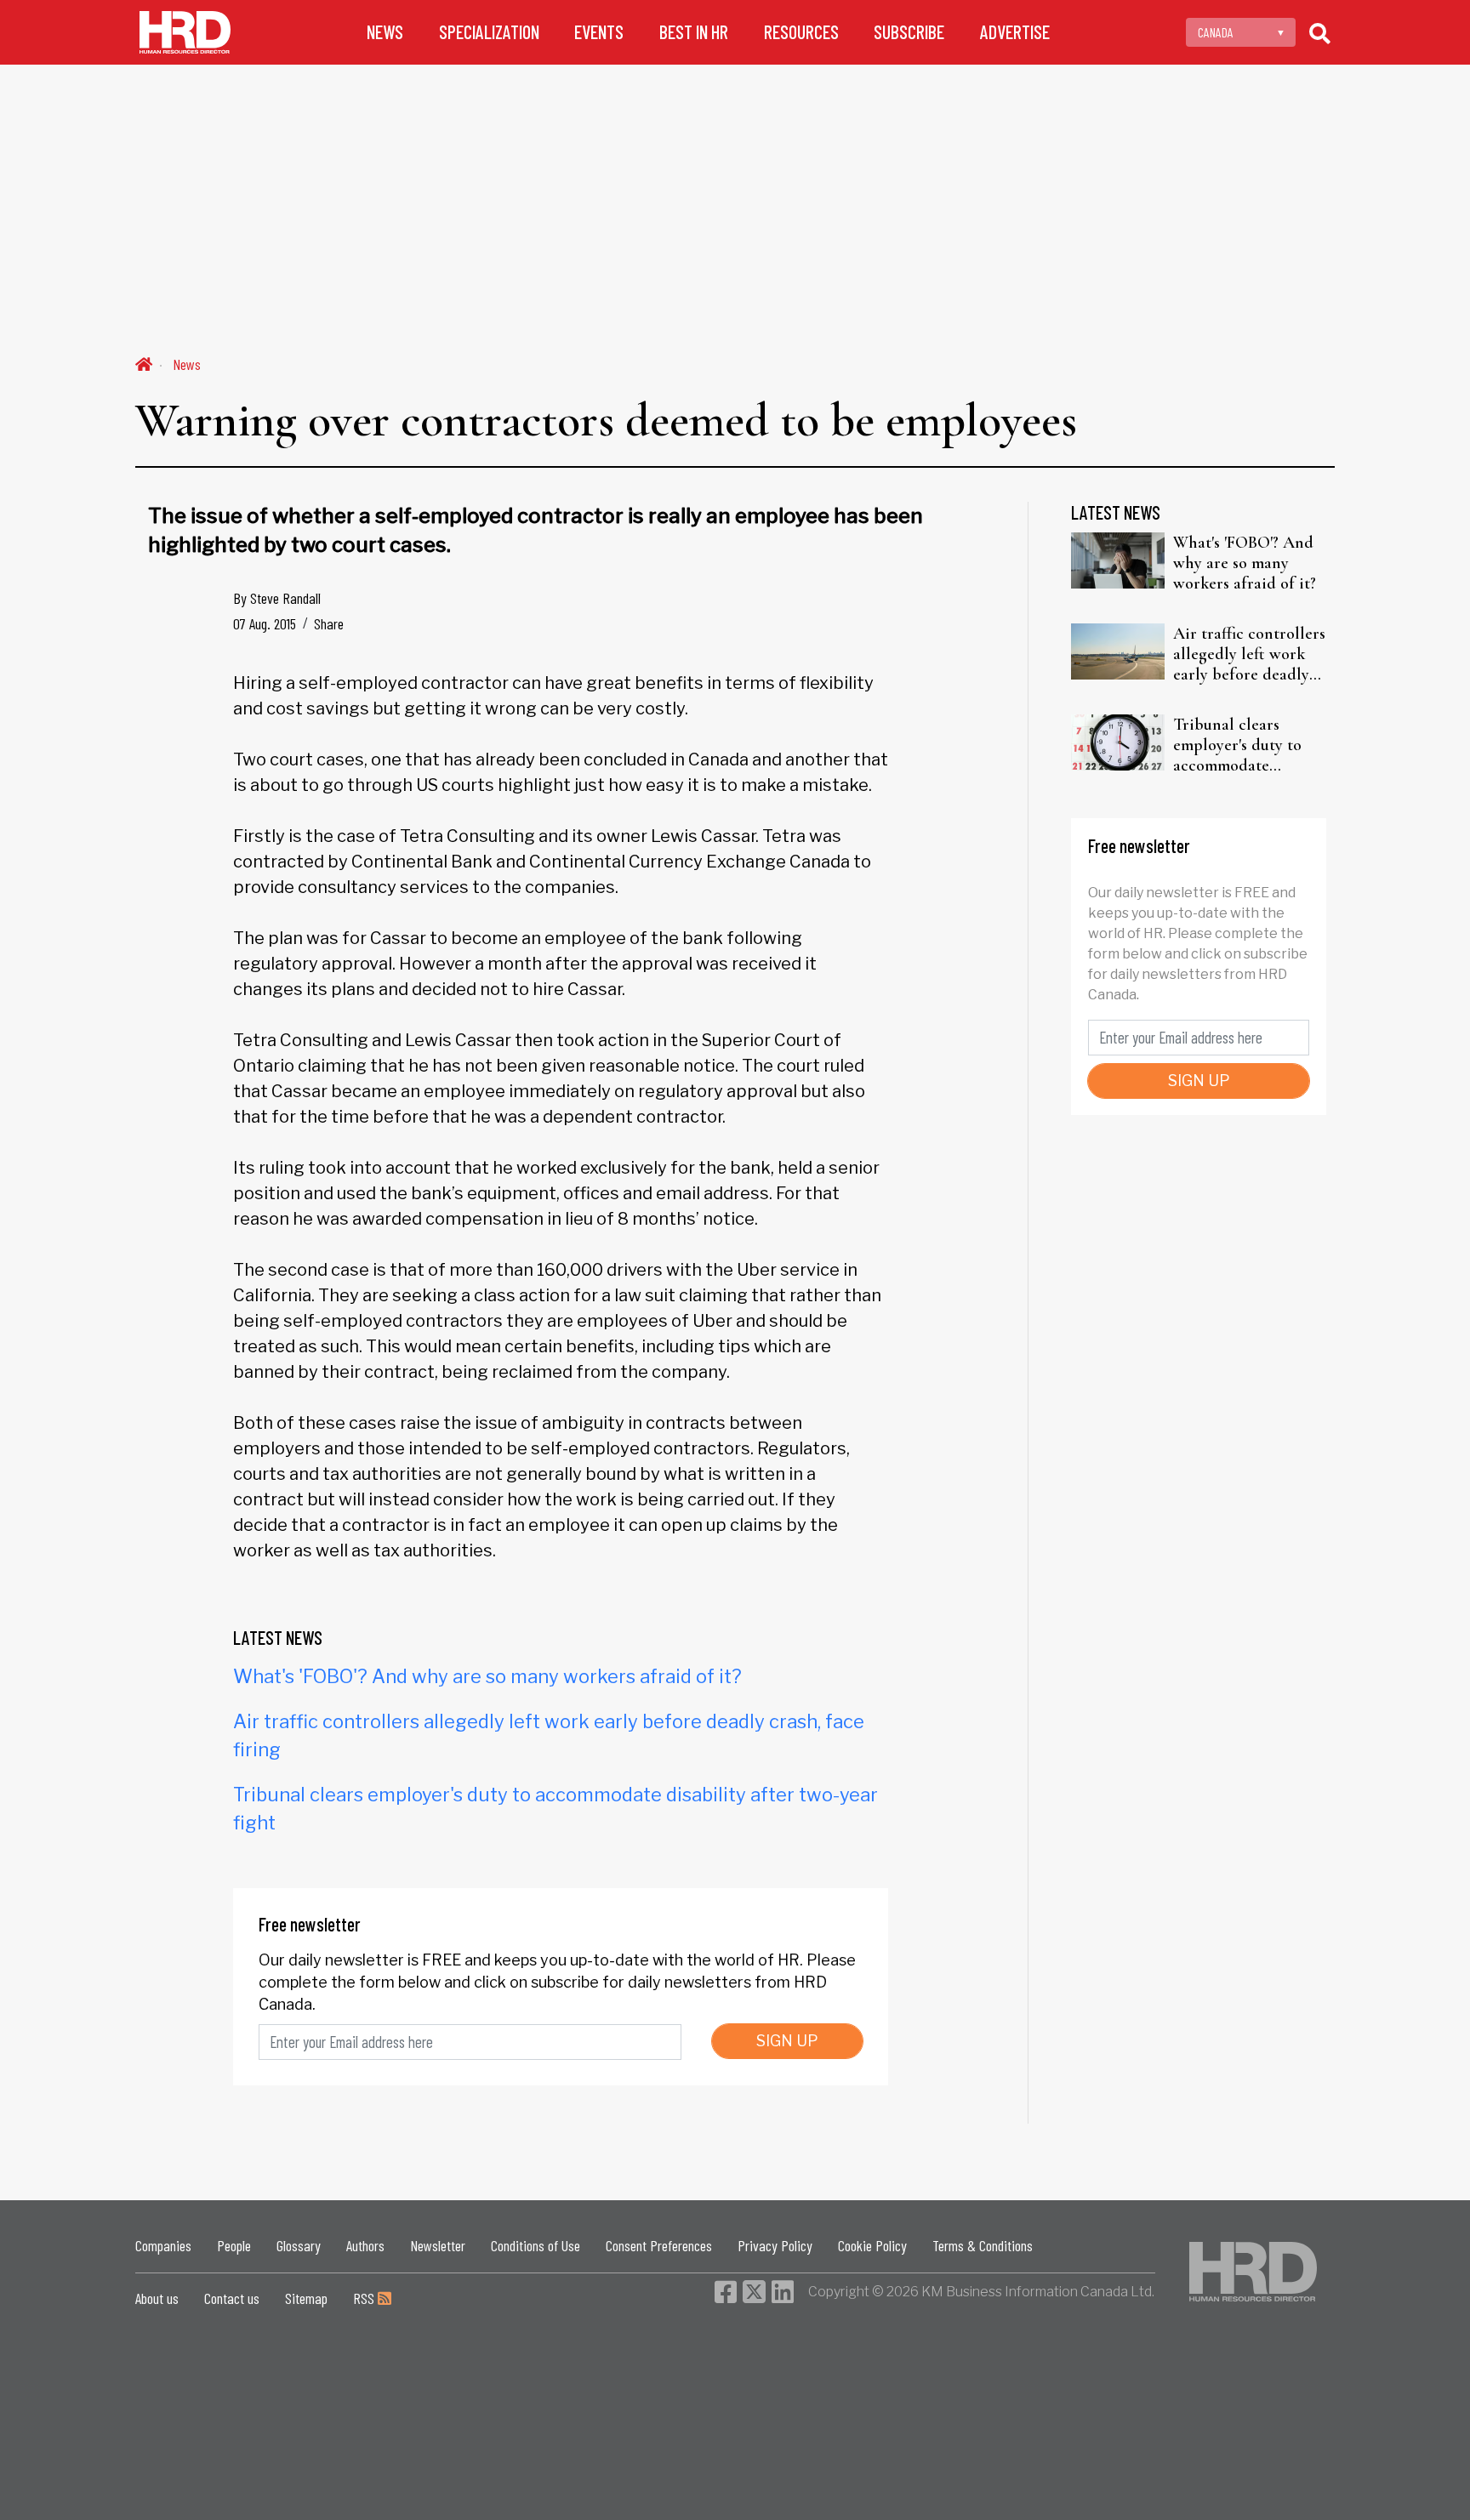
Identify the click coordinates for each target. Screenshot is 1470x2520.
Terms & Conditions (983, 2245)
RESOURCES (801, 32)
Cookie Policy (872, 2245)
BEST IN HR (694, 32)
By (277, 598)
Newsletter (438, 2245)
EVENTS (599, 32)
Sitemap (306, 2298)
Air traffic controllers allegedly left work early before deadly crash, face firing (1249, 654)
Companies (163, 2245)
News (187, 364)
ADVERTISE (1015, 32)
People (234, 2245)
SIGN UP (787, 2041)
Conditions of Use (536, 2245)
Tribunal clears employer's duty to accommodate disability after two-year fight (1243, 745)
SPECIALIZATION (489, 32)
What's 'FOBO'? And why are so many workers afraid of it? (487, 1676)
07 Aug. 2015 (265, 623)
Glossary (299, 2245)
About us (157, 2298)
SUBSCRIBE (909, 32)
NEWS (385, 32)
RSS (365, 2298)
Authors (365, 2245)
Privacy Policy (775, 2245)
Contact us (232, 2298)
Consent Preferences (659, 2245)
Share (329, 623)
